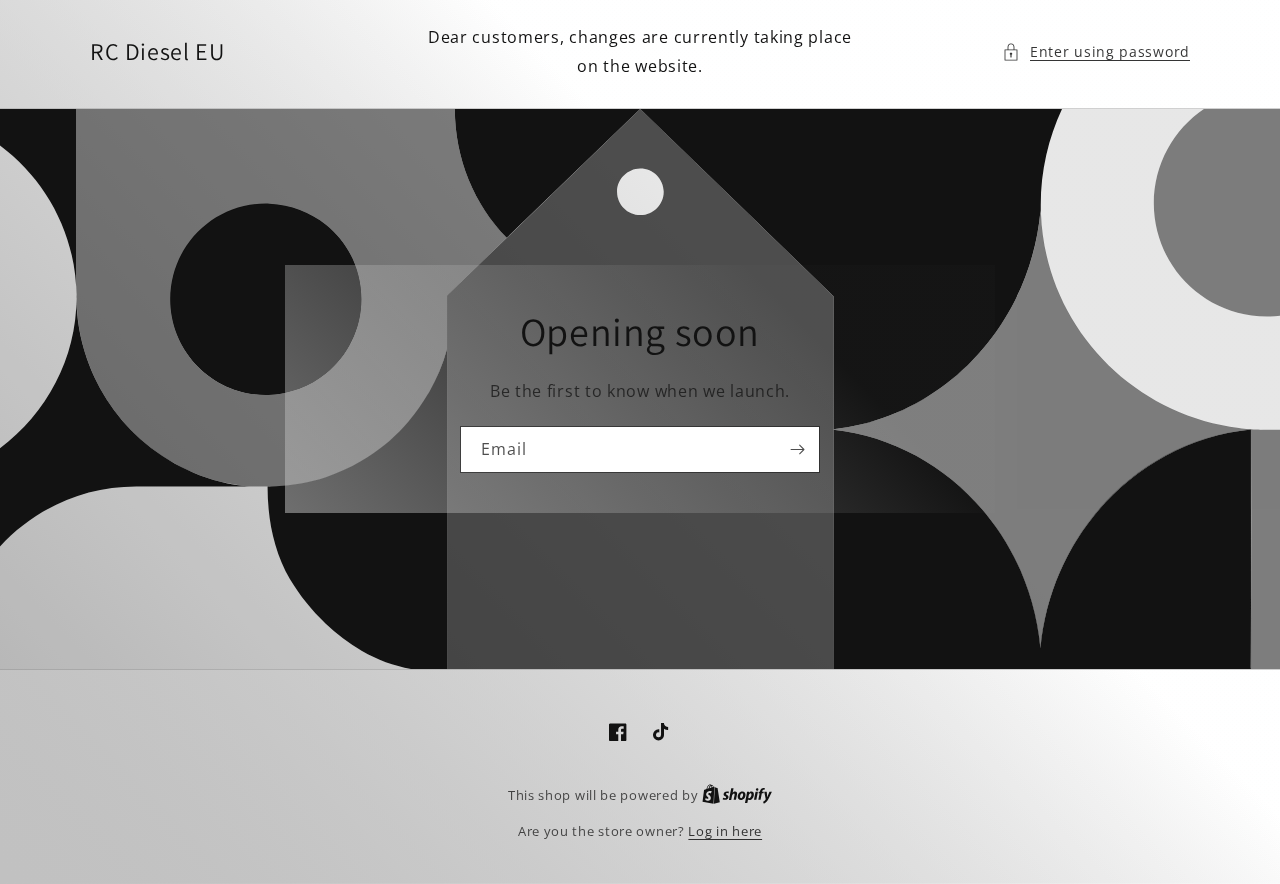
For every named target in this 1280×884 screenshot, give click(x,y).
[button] (1096, 51)
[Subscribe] (797, 449)
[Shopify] (737, 795)
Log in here (725, 831)
